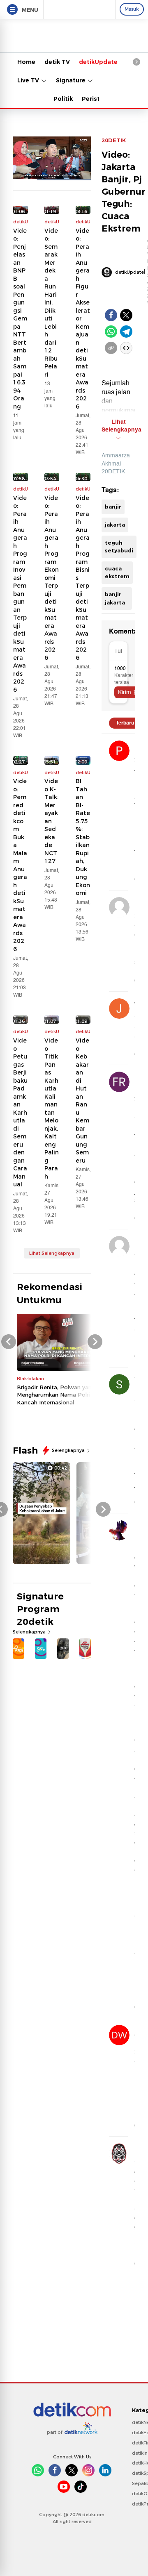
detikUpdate (98, 62)
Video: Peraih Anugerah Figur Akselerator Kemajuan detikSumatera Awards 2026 (83, 319)
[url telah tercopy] (111, 348)
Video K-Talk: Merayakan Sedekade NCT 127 (51, 821)
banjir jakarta (115, 598)
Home (26, 62)
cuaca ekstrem (117, 572)
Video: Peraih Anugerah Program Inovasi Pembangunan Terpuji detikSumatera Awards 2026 (20, 594)
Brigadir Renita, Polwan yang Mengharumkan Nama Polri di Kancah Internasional (57, 1395)
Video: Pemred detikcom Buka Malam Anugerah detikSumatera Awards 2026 (20, 865)
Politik (63, 99)
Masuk (132, 9)
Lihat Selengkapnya (52, 1253)
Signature (72, 80)
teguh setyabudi (119, 547)
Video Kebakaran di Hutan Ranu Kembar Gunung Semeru (82, 1101)
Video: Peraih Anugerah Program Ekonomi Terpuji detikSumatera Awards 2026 (52, 578)
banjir (113, 507)
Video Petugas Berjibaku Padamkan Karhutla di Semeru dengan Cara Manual (20, 1112)
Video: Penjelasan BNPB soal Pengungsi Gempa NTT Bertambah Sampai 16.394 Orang (20, 319)
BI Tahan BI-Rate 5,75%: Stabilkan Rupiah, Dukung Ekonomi (83, 837)
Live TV (29, 80)
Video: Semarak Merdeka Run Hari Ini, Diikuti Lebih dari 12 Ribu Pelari (51, 303)
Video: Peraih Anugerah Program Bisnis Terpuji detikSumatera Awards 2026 (83, 578)
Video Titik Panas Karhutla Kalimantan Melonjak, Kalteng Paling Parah (52, 1109)
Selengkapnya (69, 1450)
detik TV (57, 62)
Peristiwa (96, 99)
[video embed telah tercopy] (126, 348)
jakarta (115, 525)
